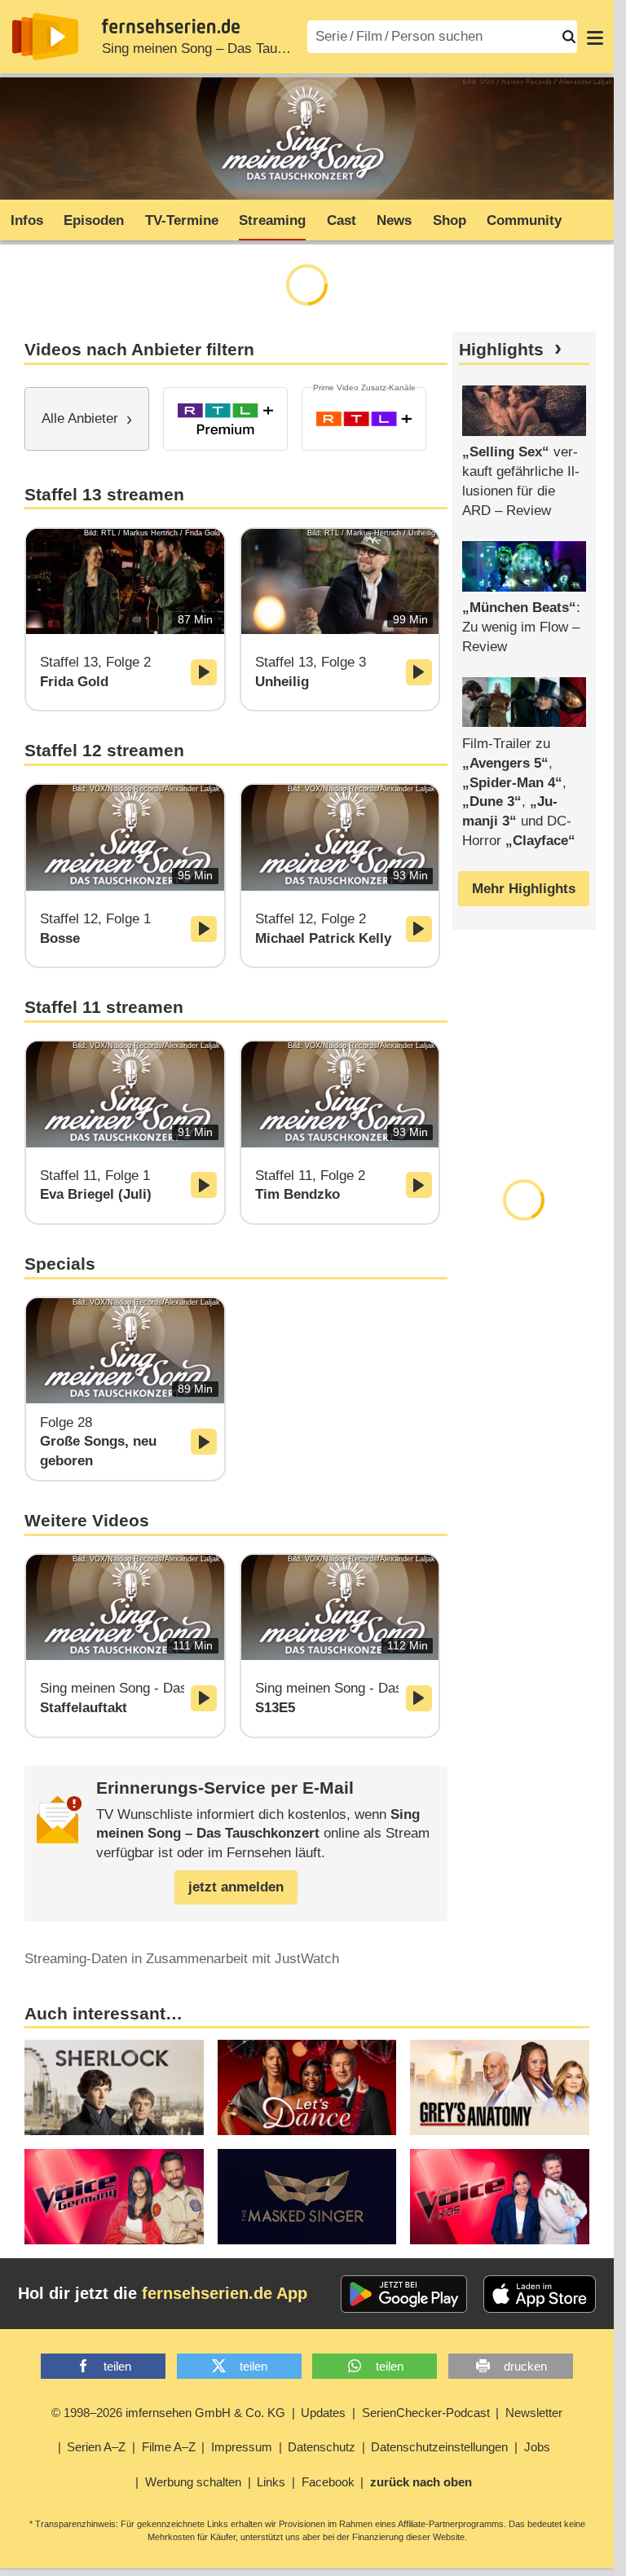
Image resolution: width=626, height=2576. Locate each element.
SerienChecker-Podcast (426, 2413)
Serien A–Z (96, 2447)
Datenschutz (322, 2447)
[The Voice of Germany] (114, 2197)
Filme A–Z (169, 2447)
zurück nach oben (421, 2482)
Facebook (328, 2482)
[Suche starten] (569, 37)
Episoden (94, 220)
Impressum (242, 2447)
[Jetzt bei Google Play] (404, 2294)
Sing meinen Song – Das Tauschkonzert (223, 48)
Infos (27, 220)
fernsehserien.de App (225, 2293)
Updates (323, 2413)
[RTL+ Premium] (225, 419)
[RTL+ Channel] (364, 419)
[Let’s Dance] (307, 2087)
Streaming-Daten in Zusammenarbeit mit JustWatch (182, 1959)
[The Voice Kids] (500, 2197)
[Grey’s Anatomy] (500, 2087)
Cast (342, 220)
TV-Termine (182, 220)
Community (524, 220)
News (394, 220)
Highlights (501, 350)
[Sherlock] (114, 2087)
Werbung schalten (193, 2482)
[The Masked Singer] (307, 2197)
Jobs (537, 2447)
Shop (450, 220)
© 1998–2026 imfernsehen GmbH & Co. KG (168, 2413)
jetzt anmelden (236, 1887)
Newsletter (534, 2413)
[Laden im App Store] (540, 2294)
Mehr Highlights (524, 889)
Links (271, 2482)
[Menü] (595, 37)
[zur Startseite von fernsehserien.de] (45, 37)
